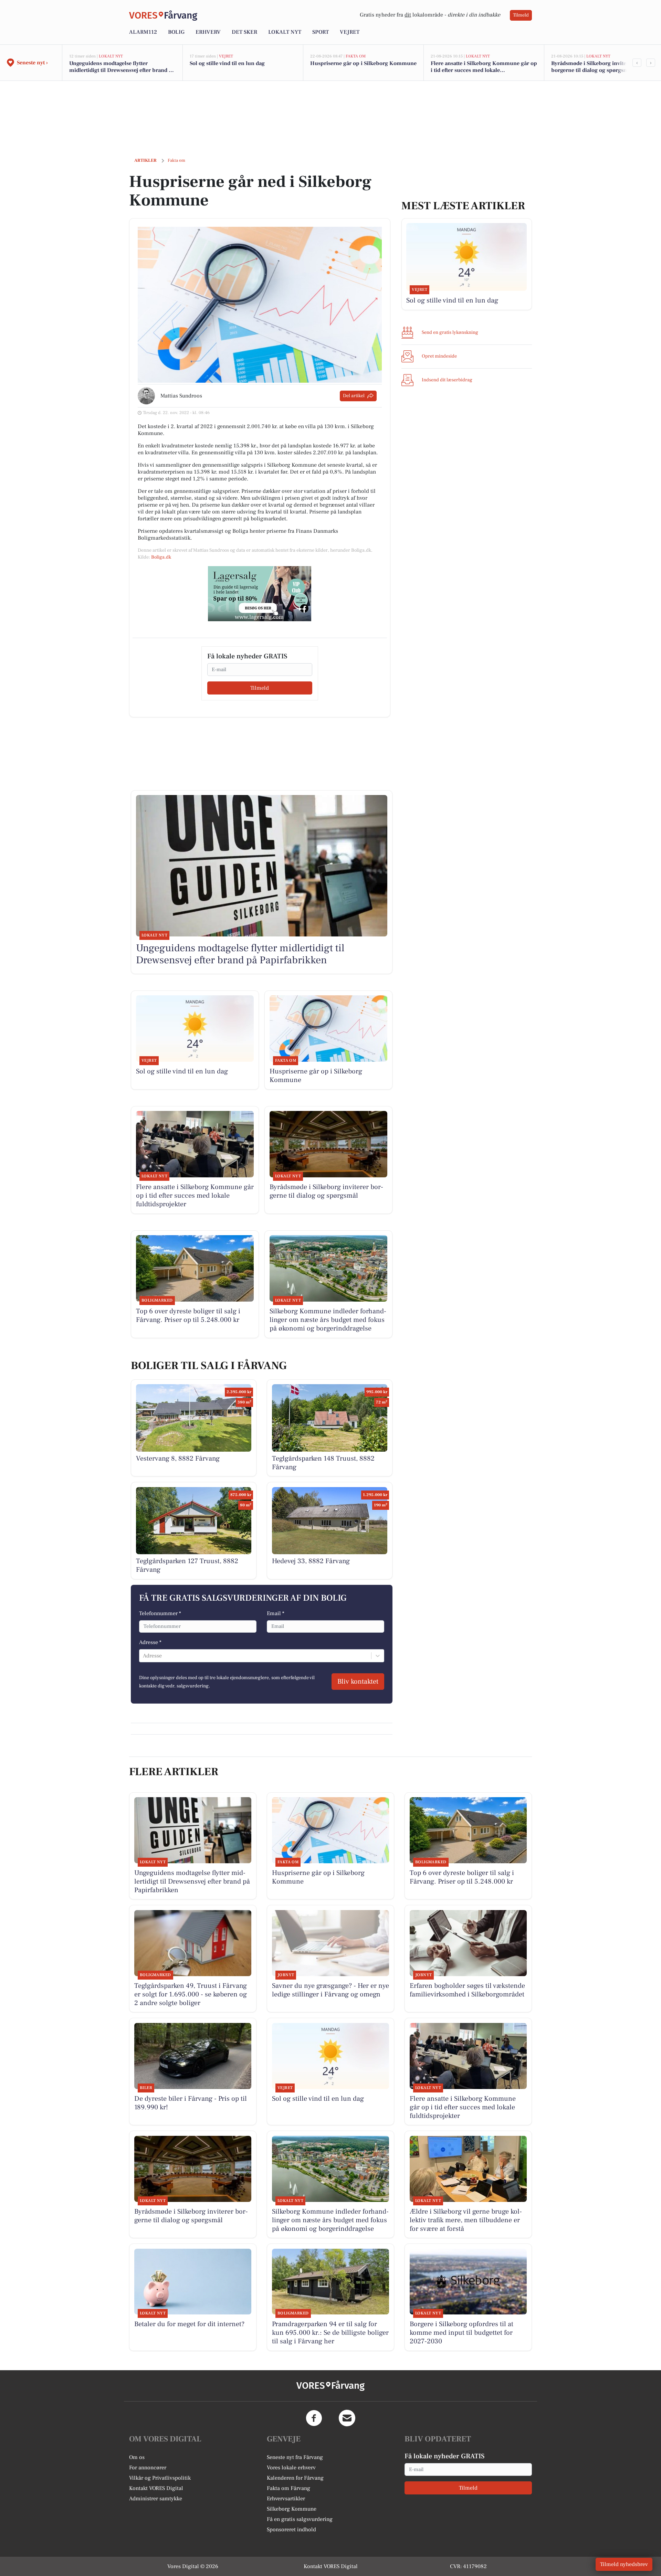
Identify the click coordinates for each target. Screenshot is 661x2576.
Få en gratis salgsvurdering (300, 2519)
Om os (137, 2457)
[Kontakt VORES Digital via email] (347, 2418)
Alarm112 (143, 32)
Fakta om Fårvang (288, 2488)
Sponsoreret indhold (291, 2530)
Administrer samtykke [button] (156, 2499)
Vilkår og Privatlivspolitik (160, 2478)
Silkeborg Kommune (292, 2509)
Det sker (244, 32)
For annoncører (148, 2468)
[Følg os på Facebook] (314, 2418)
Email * (276, 1613)
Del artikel (354, 396)
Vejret (350, 32)
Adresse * (150, 1642)
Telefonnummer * (160, 1613)
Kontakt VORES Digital (156, 2488)
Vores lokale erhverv (291, 2468)
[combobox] (144, 1656)
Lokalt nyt (285, 32)
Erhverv (208, 32)
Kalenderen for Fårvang (295, 2478)
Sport (321, 32)
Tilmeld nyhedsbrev (624, 2564)
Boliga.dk (161, 557)
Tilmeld (521, 15)
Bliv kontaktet (358, 1682)
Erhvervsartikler (286, 2499)
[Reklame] (260, 594)
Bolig (176, 32)
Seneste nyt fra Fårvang (295, 2457)
